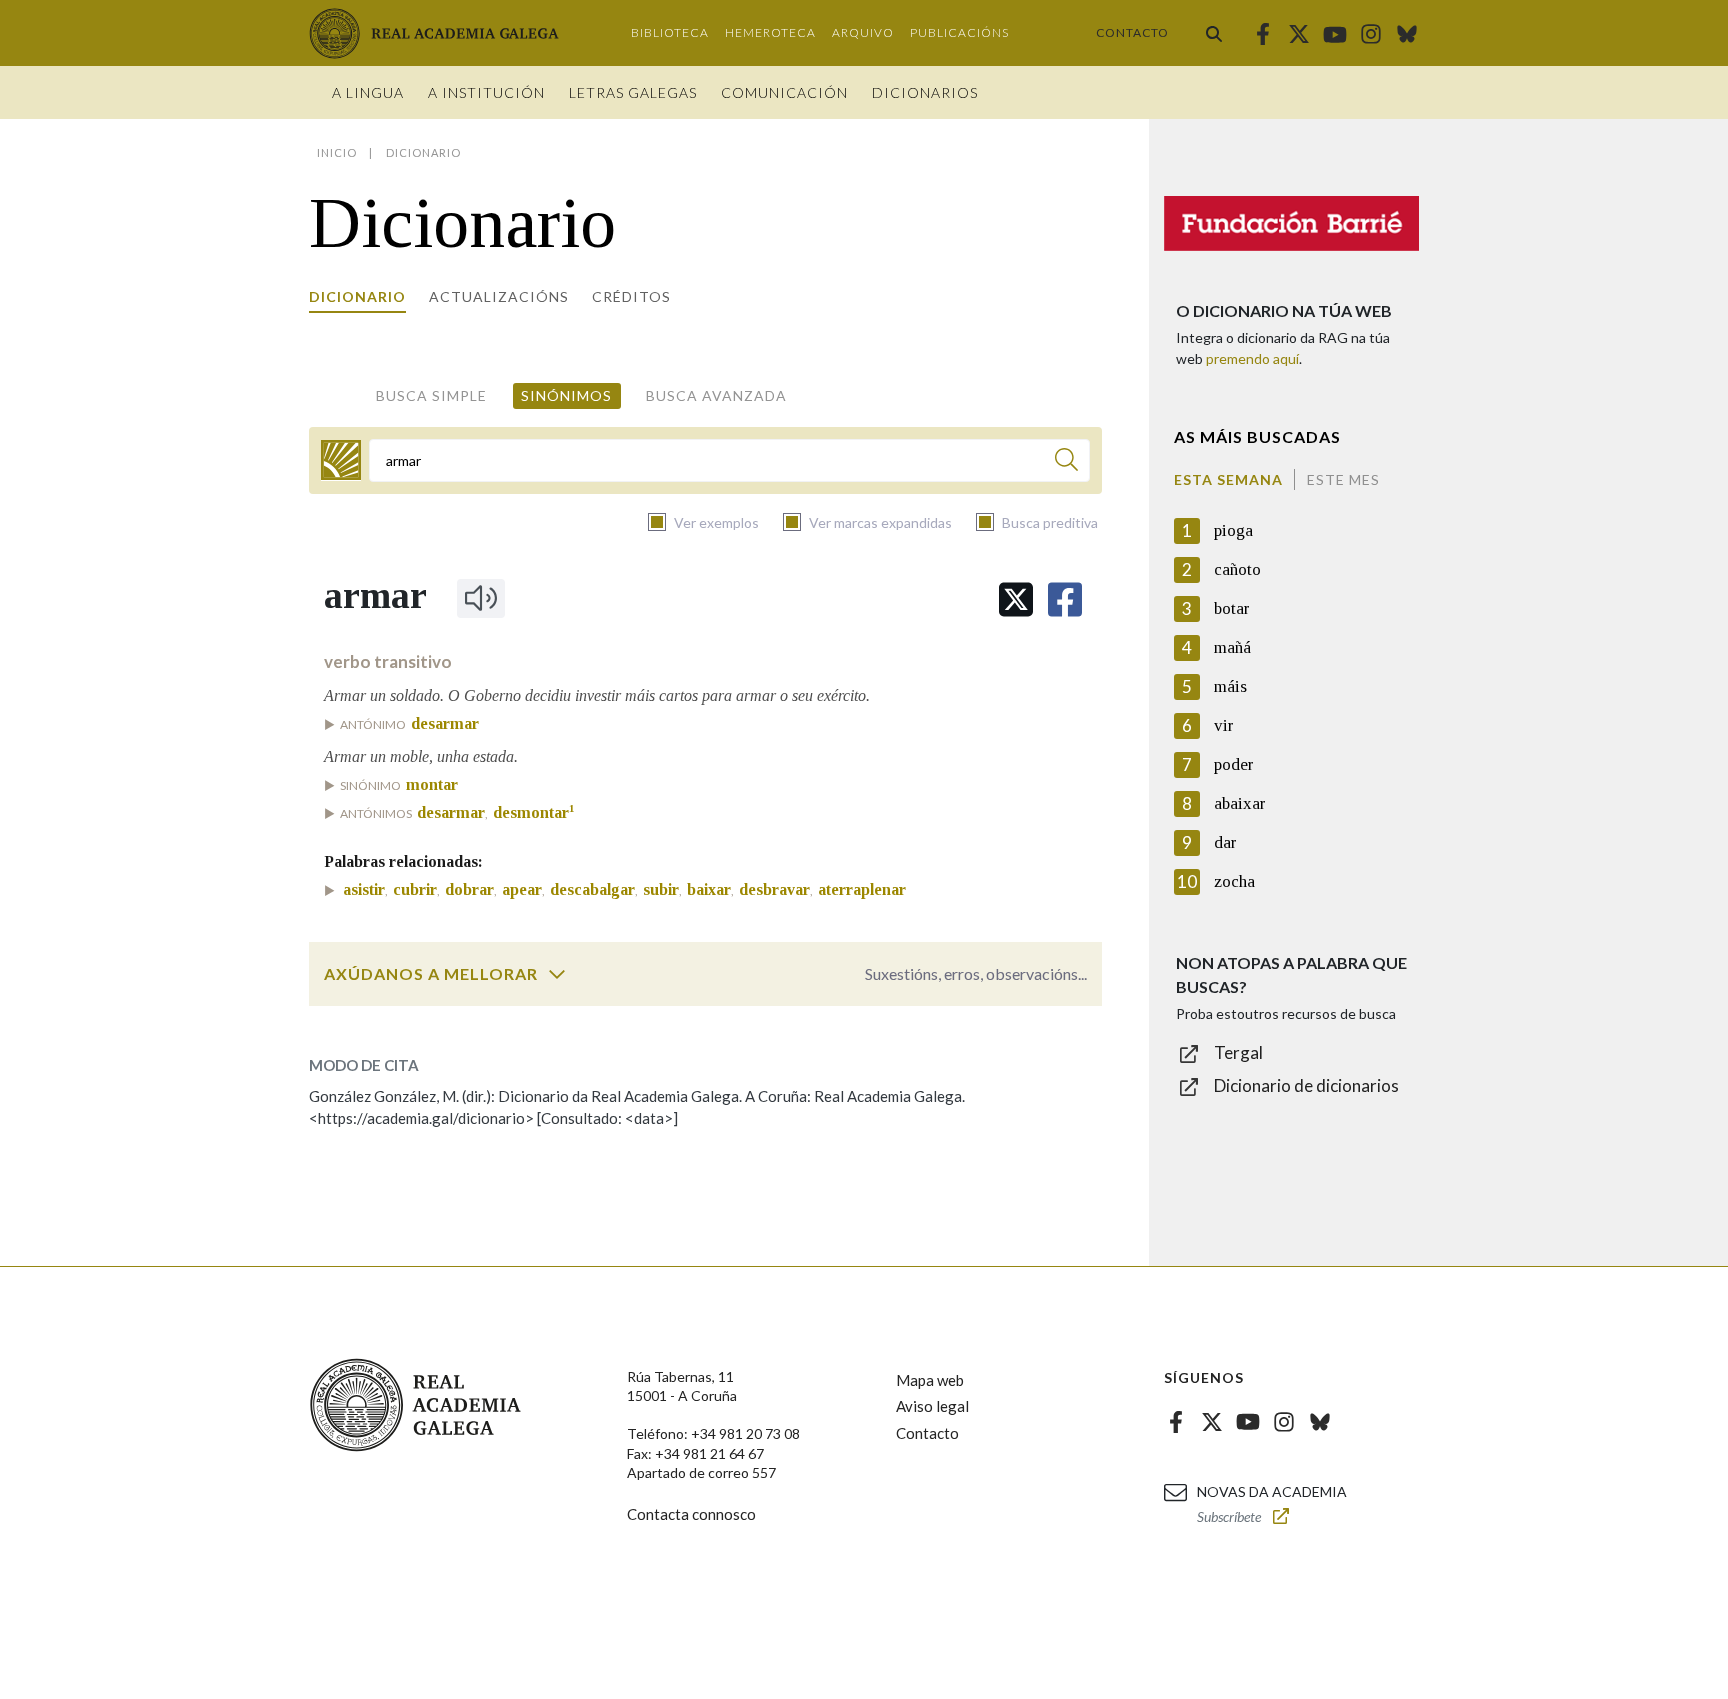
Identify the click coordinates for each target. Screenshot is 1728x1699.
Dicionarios (925, 92)
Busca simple (431, 395)
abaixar (1240, 803)
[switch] (557, 974)
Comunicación (784, 92)
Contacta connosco (691, 1514)
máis (1230, 686)
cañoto (1237, 569)
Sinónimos (566, 395)
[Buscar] (1214, 33)
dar (1225, 842)
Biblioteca (670, 32)
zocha (1234, 881)
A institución (486, 92)
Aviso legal (932, 1406)
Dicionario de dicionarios (1306, 1085)
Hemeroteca (770, 32)
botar (1232, 608)
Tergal (1238, 1052)
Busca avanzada (716, 395)
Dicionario (357, 296)
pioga (1233, 530)
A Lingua (368, 92)
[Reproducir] (481, 598)
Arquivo (863, 32)
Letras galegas (633, 92)
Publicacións (959, 32)
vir (1224, 725)
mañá (1232, 647)
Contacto (1132, 32)
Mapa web (930, 1380)
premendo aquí (1252, 358)
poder (1234, 764)
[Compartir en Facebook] (1065, 599)
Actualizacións (499, 296)
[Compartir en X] (1016, 599)
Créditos (631, 296)
